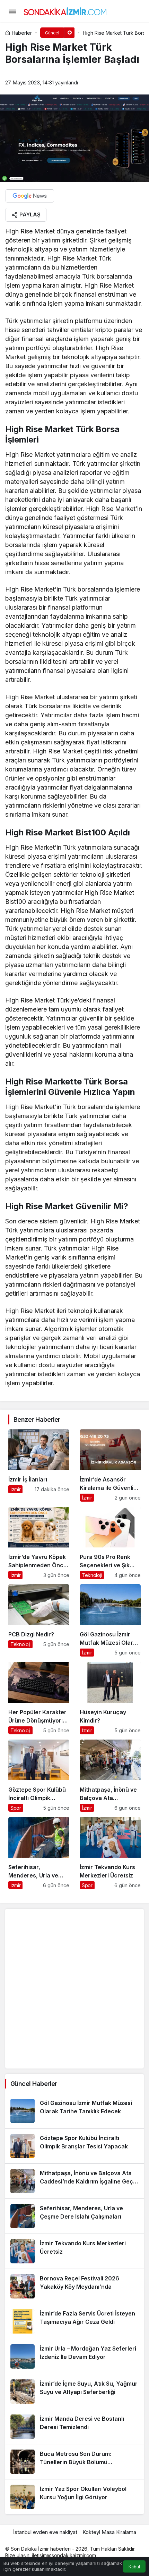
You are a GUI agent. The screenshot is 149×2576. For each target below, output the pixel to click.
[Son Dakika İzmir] (65, 10)
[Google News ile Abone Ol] (30, 196)
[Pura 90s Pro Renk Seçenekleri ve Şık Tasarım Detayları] (110, 1543)
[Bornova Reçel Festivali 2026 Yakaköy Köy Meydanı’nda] (74, 2286)
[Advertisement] (74, 1989)
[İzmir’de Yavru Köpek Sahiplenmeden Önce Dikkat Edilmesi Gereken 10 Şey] (39, 1543)
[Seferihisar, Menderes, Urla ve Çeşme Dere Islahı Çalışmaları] (39, 1853)
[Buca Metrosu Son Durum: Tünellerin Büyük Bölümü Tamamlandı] (74, 2462)
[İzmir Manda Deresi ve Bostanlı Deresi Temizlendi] (74, 2427)
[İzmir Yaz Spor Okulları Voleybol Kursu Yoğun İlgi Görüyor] (74, 2497)
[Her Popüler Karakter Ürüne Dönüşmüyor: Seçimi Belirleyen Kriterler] (39, 1698)
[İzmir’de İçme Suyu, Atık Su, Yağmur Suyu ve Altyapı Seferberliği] (74, 2392)
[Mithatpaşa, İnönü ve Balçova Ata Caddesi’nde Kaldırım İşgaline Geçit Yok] (110, 1776)
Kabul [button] (134, 2567)
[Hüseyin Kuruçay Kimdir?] (110, 1698)
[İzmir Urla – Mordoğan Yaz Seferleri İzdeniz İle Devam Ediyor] (74, 2356)
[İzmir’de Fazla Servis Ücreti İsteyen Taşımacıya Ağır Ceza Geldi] (74, 2321)
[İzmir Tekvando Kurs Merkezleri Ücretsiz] (110, 1853)
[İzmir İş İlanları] (39, 1465)
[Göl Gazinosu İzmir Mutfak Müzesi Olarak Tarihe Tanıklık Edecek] (110, 1620)
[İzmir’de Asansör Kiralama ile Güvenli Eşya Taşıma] (110, 1465)
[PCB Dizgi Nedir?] (39, 1620)
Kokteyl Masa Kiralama (109, 2532)
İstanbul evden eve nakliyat (45, 2532)
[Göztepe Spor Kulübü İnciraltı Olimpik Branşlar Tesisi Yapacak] (39, 1776)
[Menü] (12, 11)
